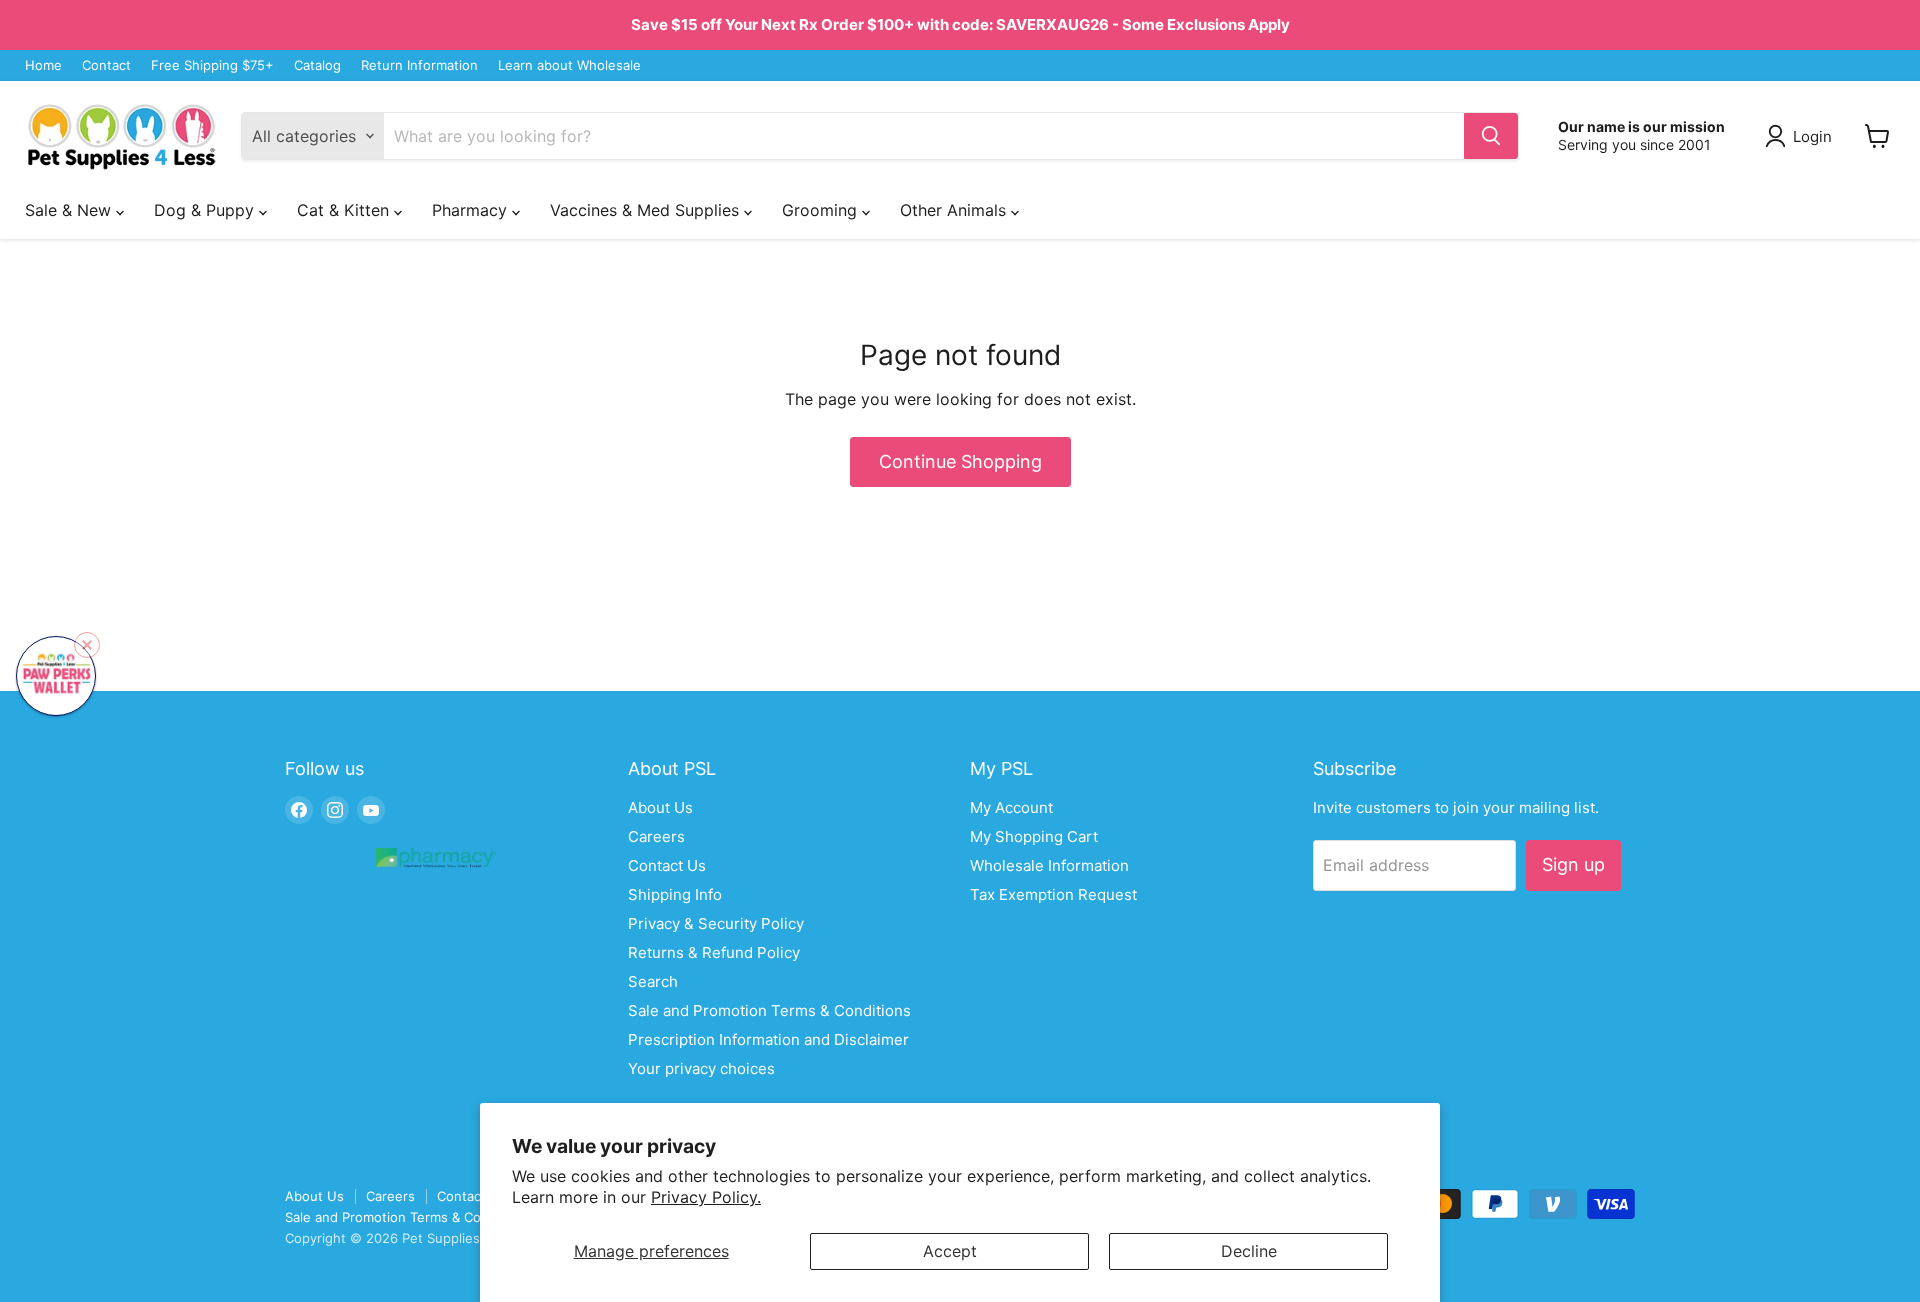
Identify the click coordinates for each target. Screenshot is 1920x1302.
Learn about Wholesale (569, 65)
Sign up (1573, 864)
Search (653, 981)
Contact (106, 65)
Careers (656, 836)
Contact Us (667, 865)
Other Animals (955, 210)
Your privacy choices (701, 1068)
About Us (660, 807)
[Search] (1491, 136)
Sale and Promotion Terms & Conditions (769, 1010)
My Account (1011, 807)
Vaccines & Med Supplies (647, 210)
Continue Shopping (960, 461)
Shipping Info (675, 894)
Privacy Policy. (706, 1197)
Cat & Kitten (345, 210)
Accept (950, 1251)
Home (43, 65)
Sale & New (70, 210)
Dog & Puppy (206, 210)
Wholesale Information (1049, 865)
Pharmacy (472, 210)
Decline (1249, 1251)
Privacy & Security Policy (716, 923)
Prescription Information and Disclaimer (768, 1039)
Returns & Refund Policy (714, 952)
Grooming (822, 210)
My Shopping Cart (1034, 836)
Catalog (317, 65)
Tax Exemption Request (1053, 894)
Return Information (419, 65)
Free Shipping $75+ (212, 65)
